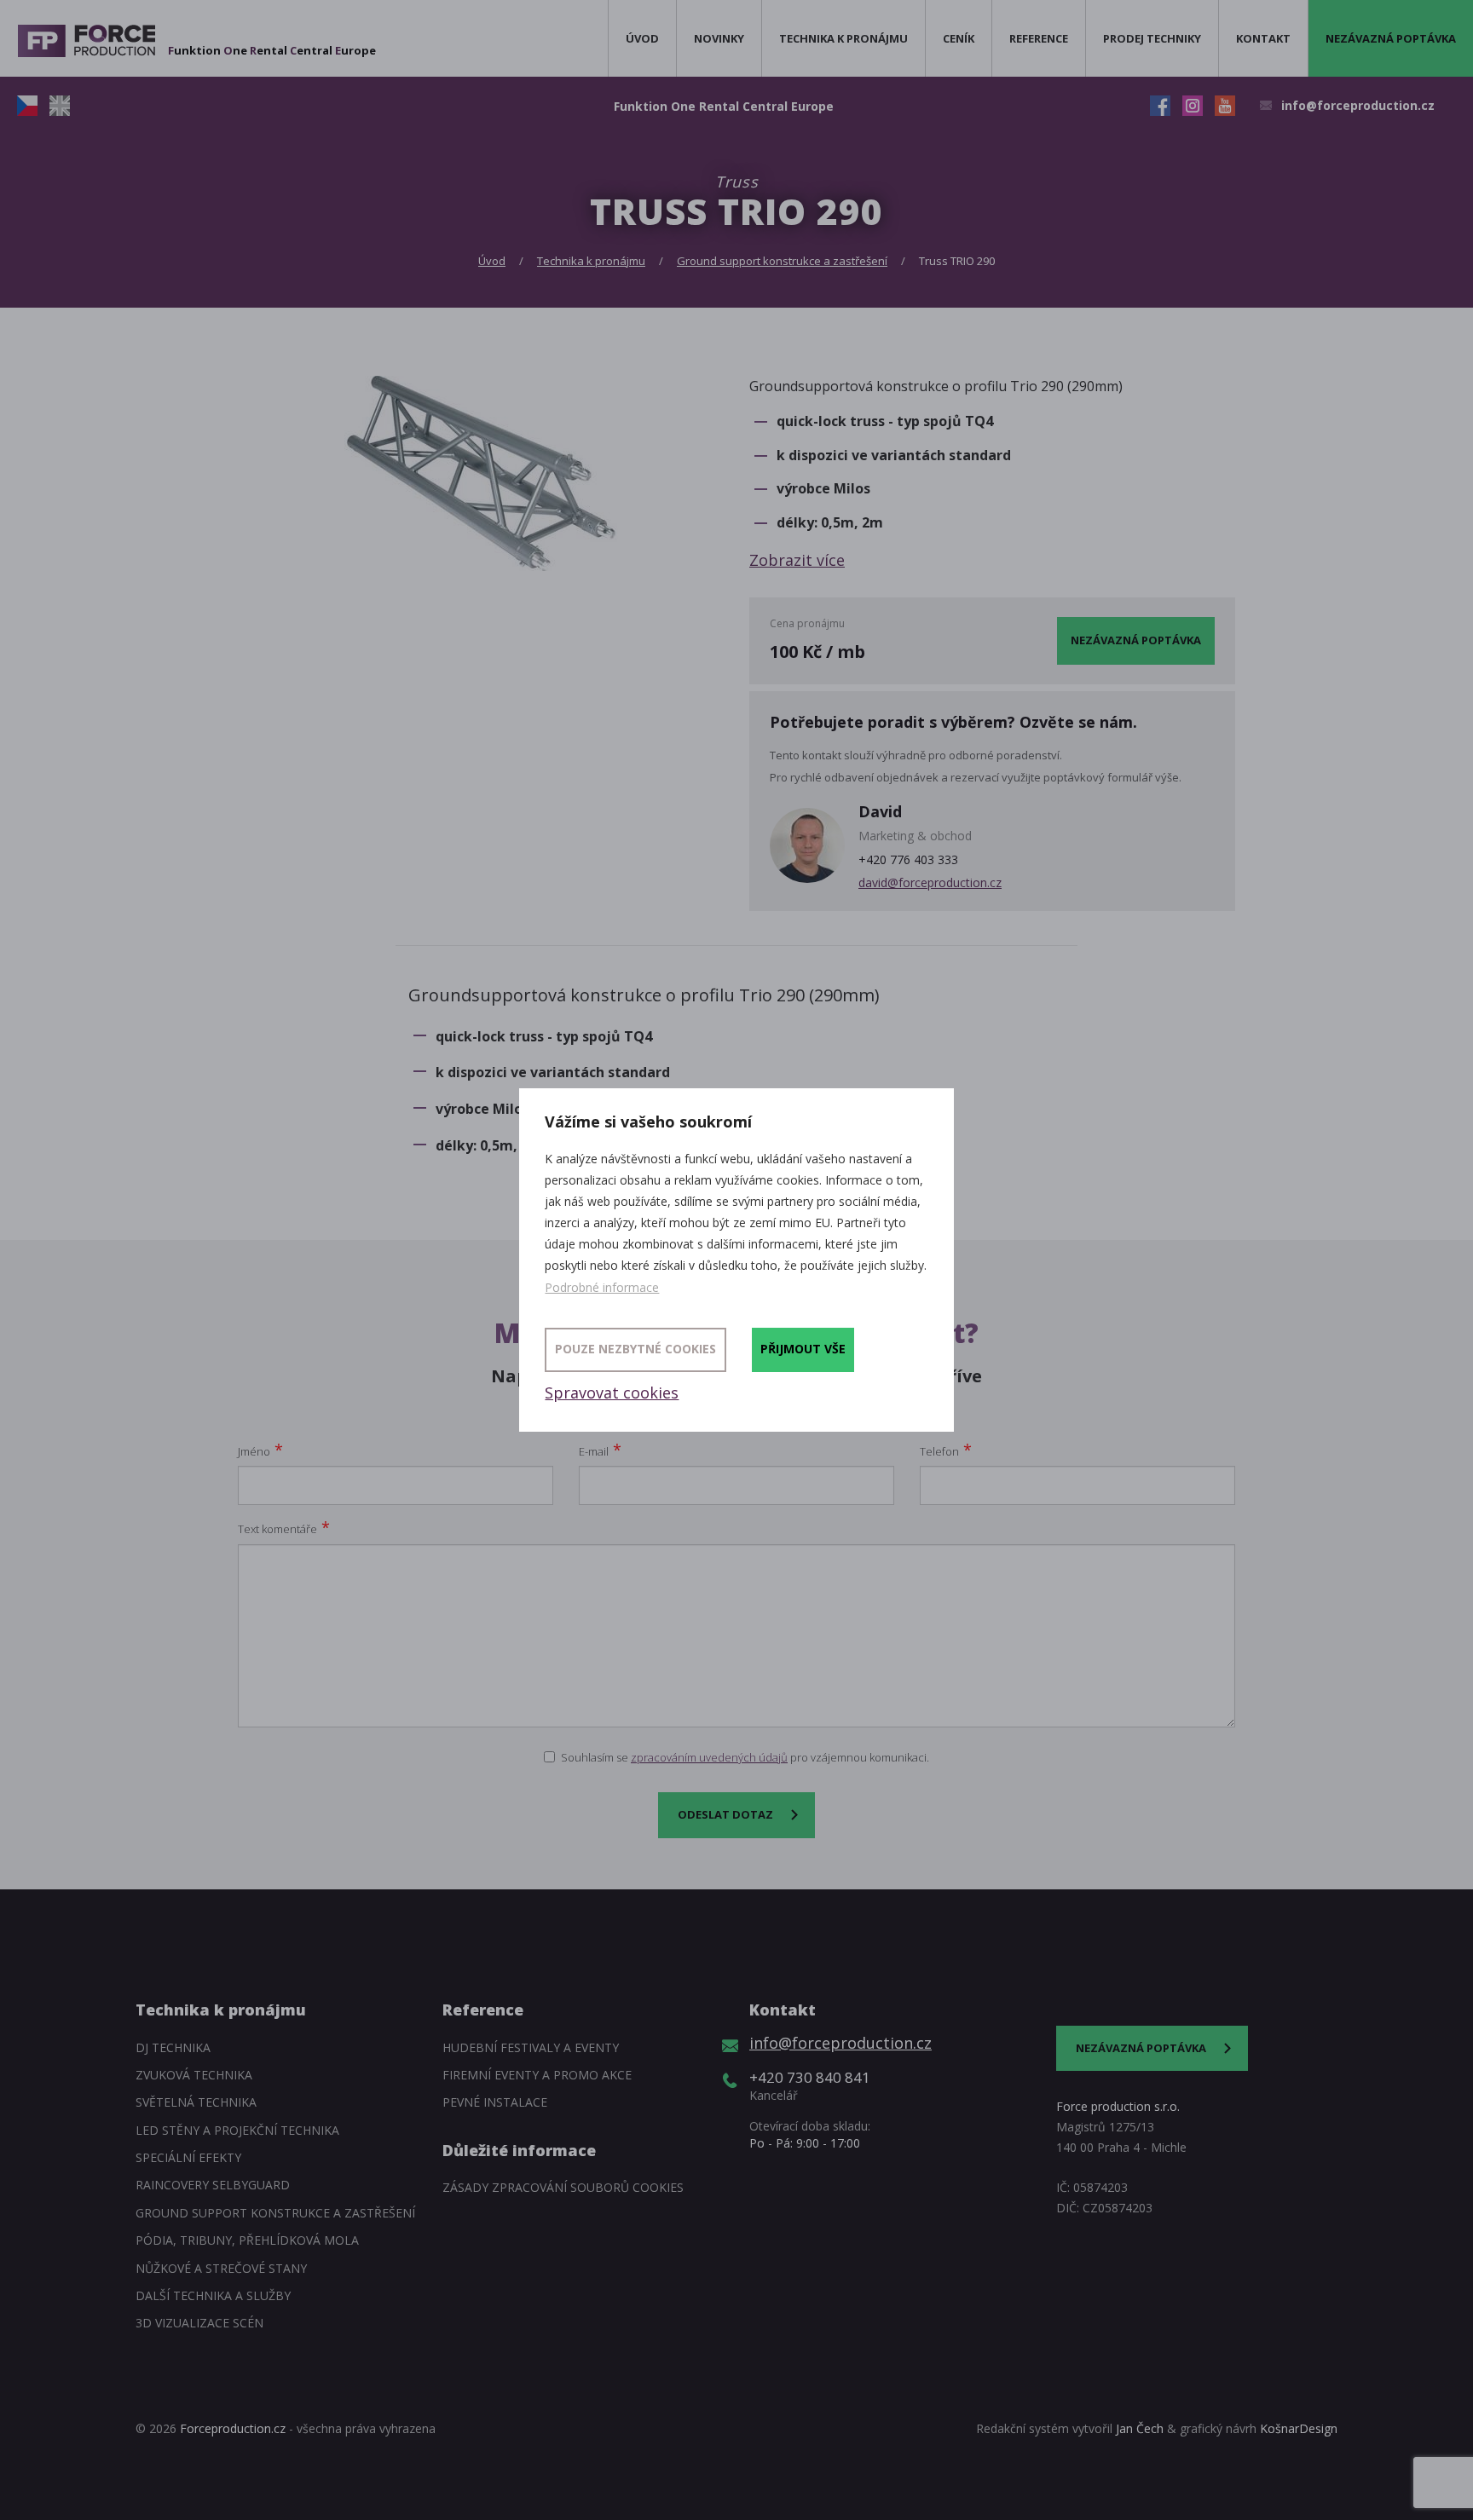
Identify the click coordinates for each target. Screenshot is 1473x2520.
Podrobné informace (602, 1287)
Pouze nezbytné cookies (635, 1349)
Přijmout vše (803, 1349)
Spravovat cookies (612, 1393)
